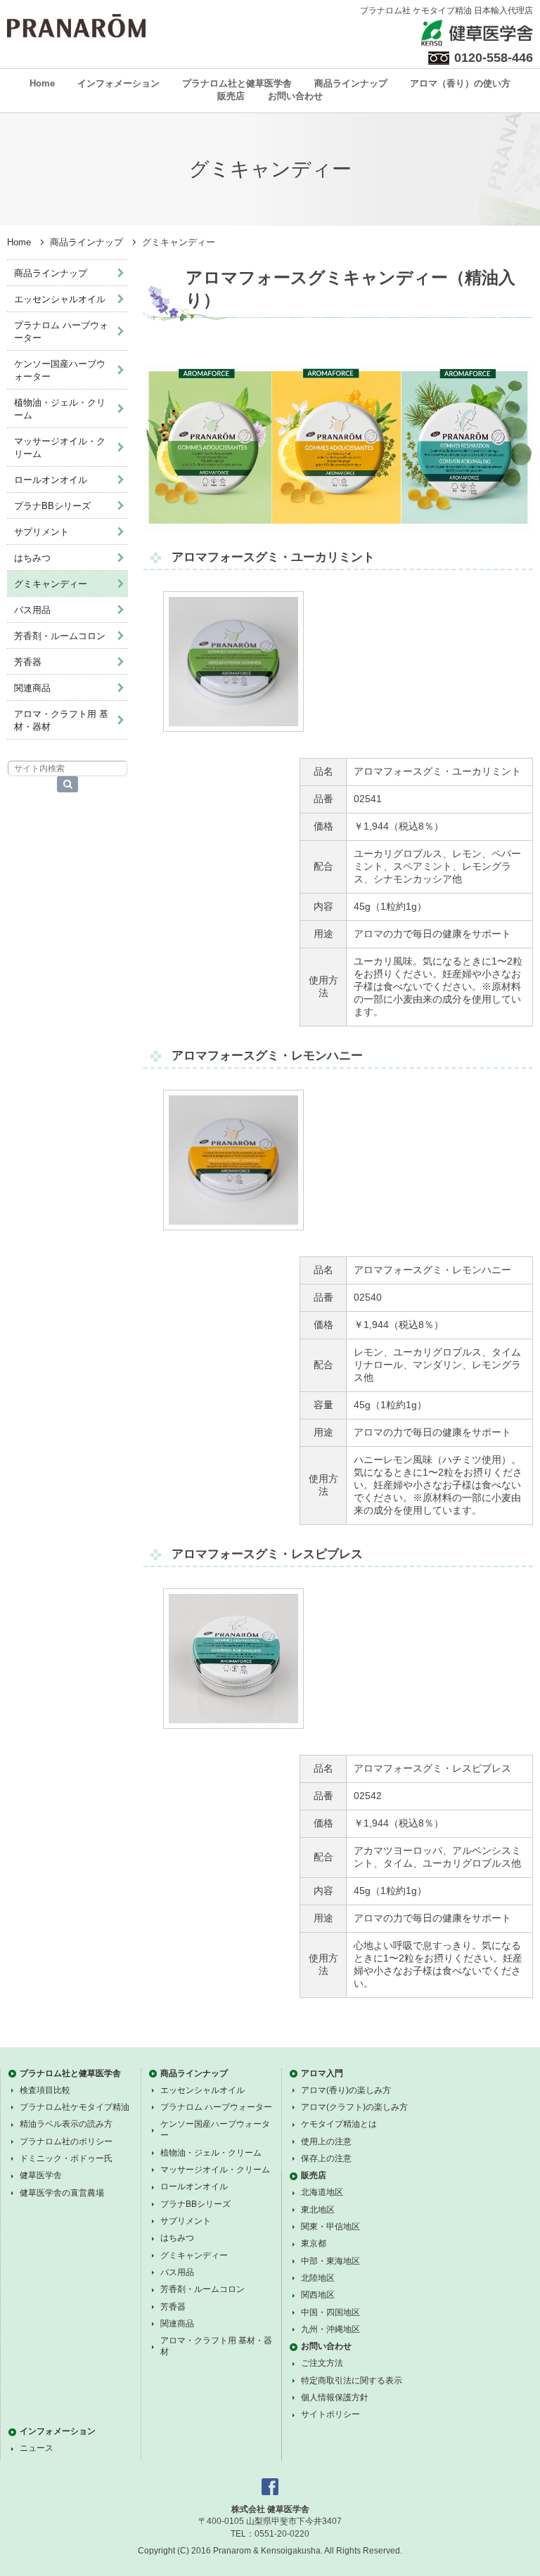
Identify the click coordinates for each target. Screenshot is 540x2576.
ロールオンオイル (51, 480)
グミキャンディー (51, 584)
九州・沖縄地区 (330, 2329)
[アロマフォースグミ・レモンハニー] (233, 1227)
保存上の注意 (326, 2158)
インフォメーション (118, 83)
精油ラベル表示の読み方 (66, 2124)
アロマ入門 (322, 2073)
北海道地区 (322, 2192)
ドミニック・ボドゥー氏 (66, 2158)
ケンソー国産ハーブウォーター (60, 370)
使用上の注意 (326, 2142)
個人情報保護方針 (335, 2397)
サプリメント (41, 532)
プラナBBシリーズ (52, 506)
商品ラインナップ (351, 83)
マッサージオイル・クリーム (60, 447)
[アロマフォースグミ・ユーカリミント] (233, 728)
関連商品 (32, 688)
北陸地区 (318, 2278)
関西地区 (318, 2295)
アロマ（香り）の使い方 (460, 83)
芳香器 (28, 662)
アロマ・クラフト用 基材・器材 (61, 720)
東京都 (314, 2243)
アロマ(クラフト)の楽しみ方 (354, 2107)
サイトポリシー (330, 2414)
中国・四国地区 (330, 2312)
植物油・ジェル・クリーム (60, 409)
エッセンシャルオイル (60, 299)
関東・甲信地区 (330, 2227)
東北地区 (318, 2210)
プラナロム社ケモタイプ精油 (75, 2107)
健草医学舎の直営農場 (62, 2193)
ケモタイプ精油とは (339, 2124)
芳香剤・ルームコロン (60, 636)
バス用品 (32, 610)
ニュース (37, 2448)
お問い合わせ (295, 96)
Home (42, 83)
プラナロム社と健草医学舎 (237, 83)
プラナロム (76, 26)
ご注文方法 (322, 2363)
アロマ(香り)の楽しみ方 (346, 2090)
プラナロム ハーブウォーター (61, 331)
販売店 (231, 96)
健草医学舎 (41, 2175)
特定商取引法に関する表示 (352, 2381)
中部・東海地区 (330, 2261)
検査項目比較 (45, 2090)
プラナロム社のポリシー (66, 2142)
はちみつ (32, 558)
